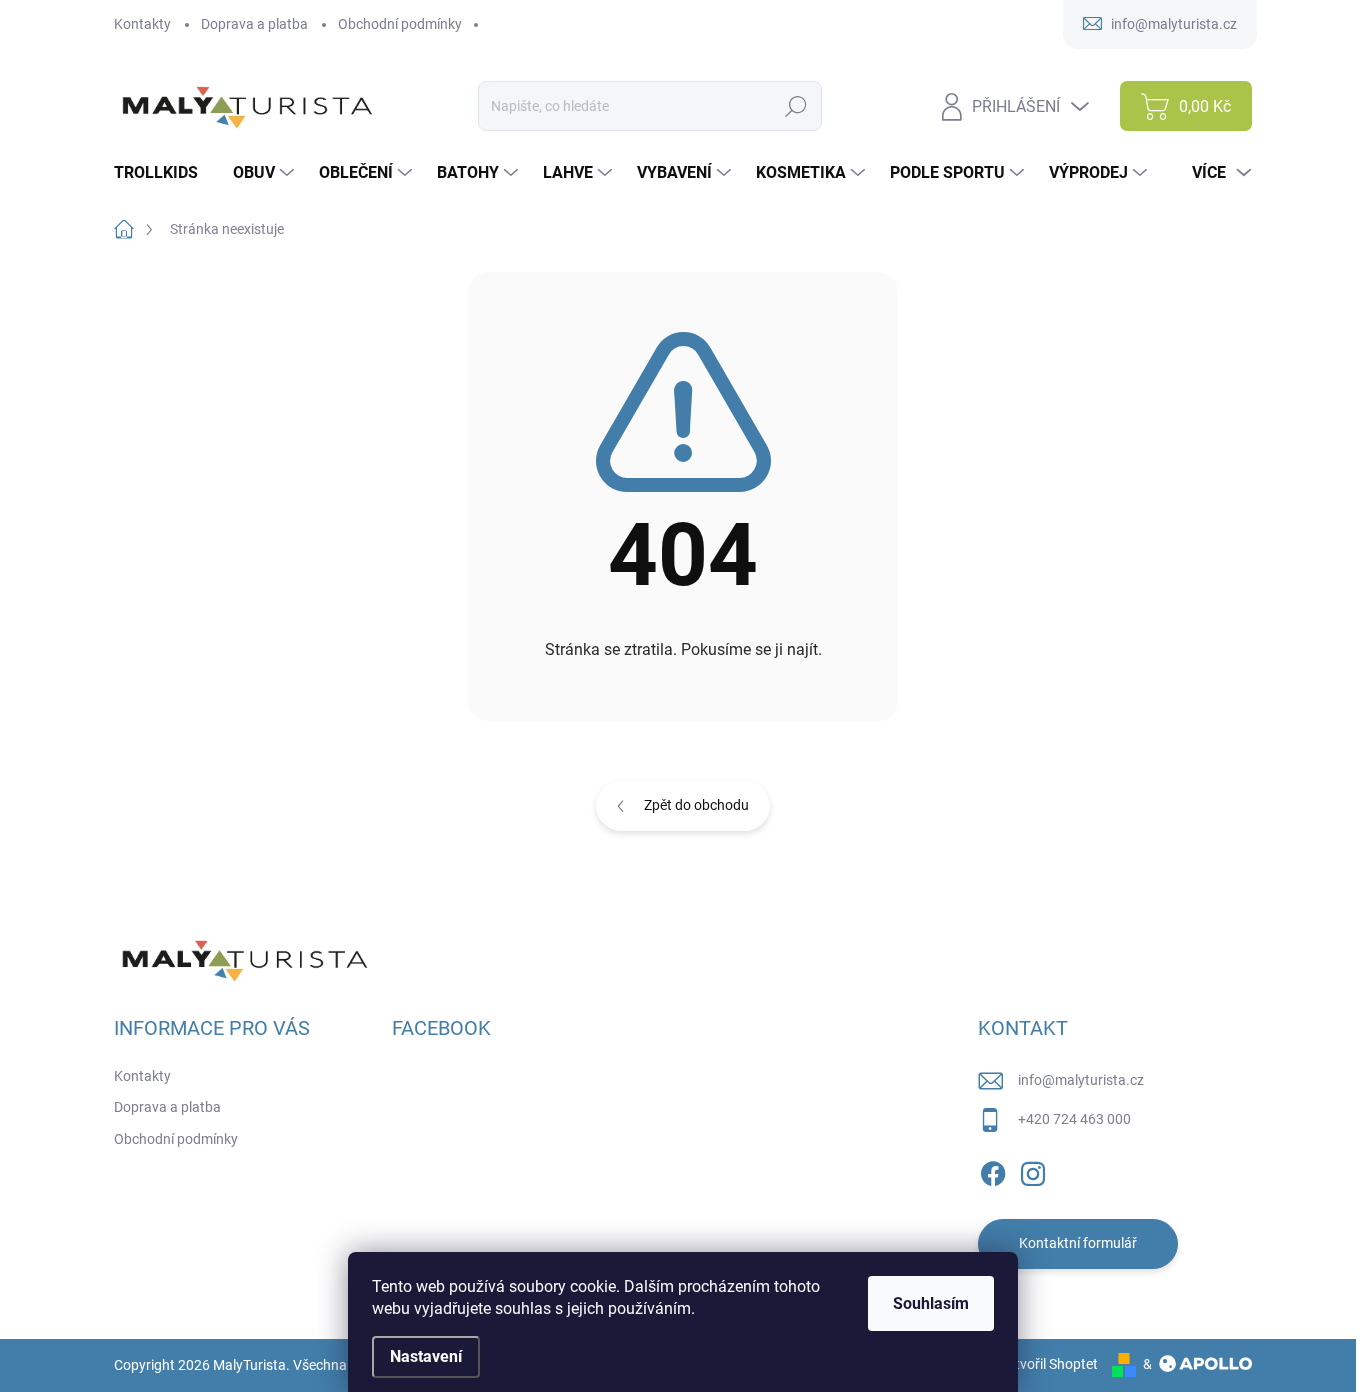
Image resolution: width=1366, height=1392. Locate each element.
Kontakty (142, 24)
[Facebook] (993, 1170)
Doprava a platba (254, 24)
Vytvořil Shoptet (1048, 1364)
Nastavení (426, 1356)
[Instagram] (1033, 1170)
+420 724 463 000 (1074, 1119)
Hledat (796, 106)
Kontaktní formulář (1078, 1243)
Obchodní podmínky (400, 24)
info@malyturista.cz (1081, 1080)
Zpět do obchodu (696, 805)
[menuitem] (163, 173)
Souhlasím (931, 1303)
